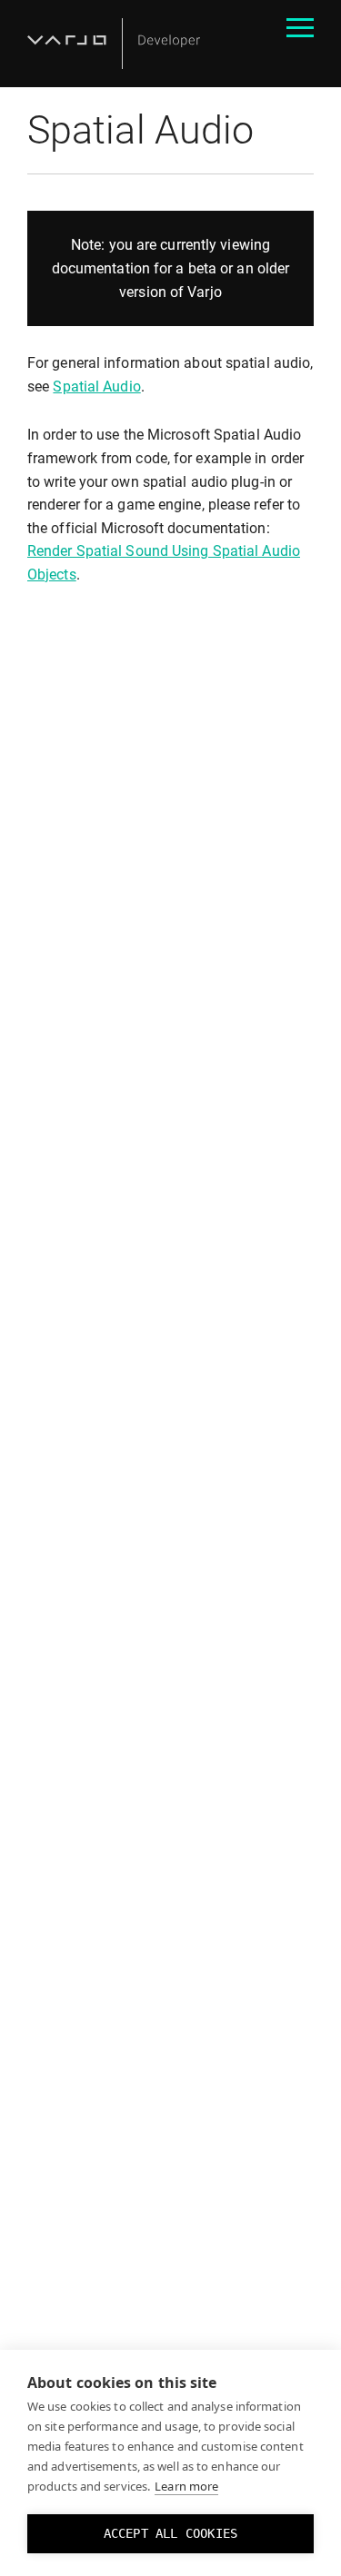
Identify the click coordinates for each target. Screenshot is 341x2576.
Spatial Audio (96, 386)
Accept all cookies (171, 2533)
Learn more (186, 2486)
